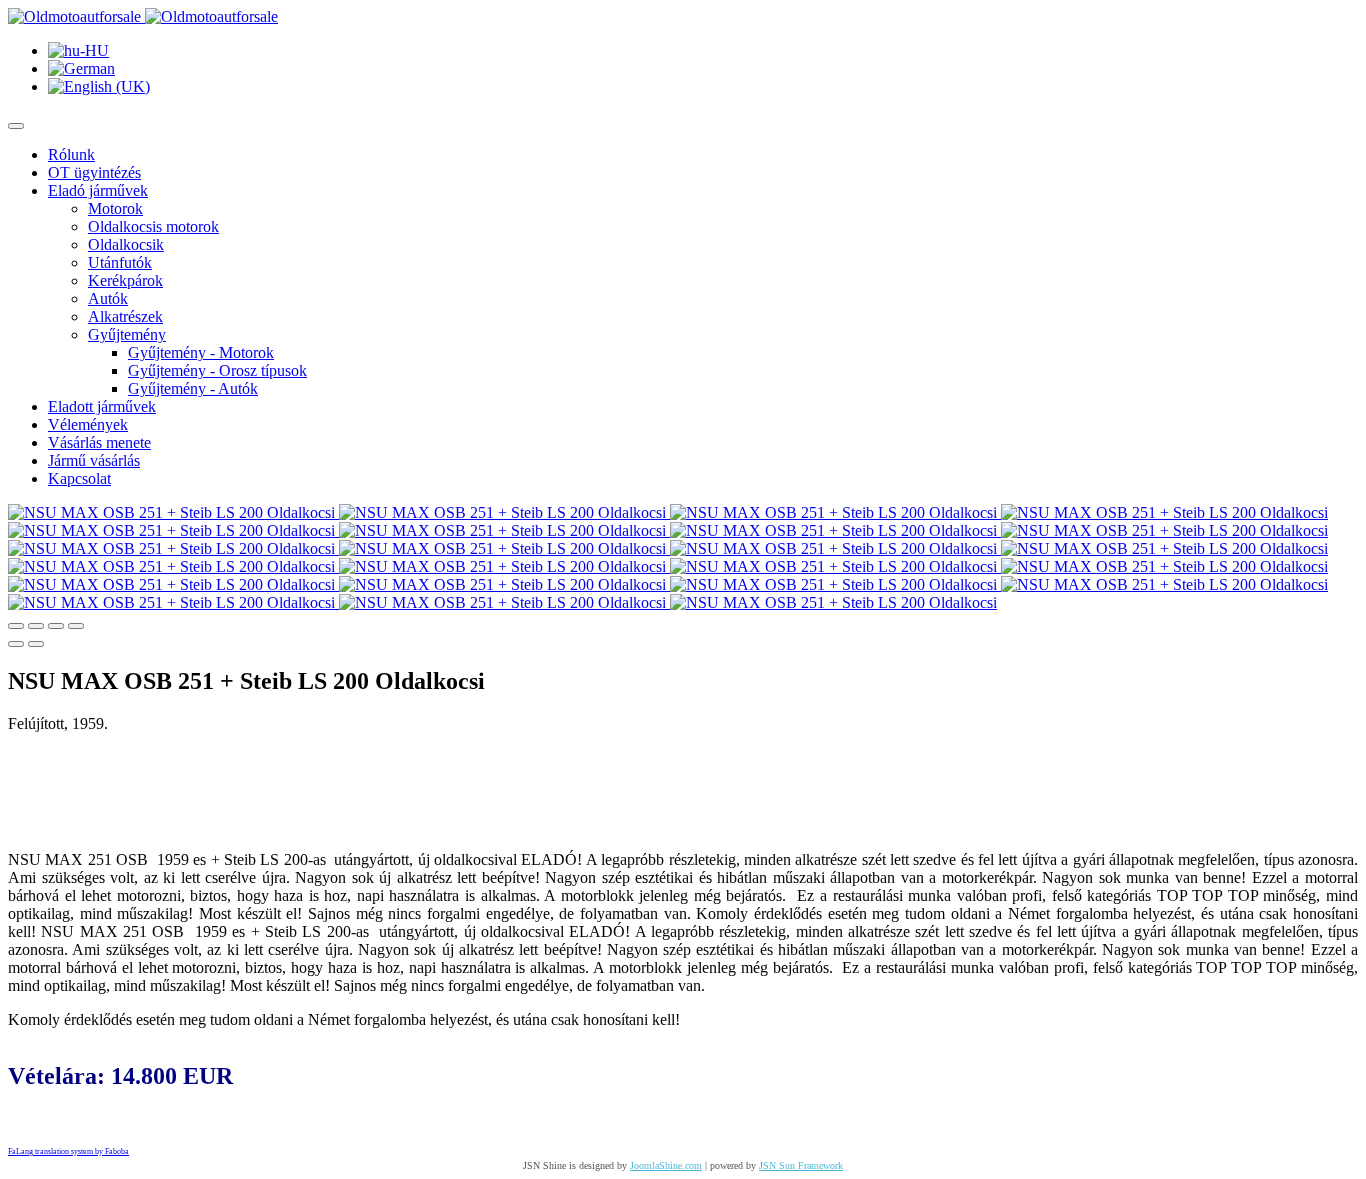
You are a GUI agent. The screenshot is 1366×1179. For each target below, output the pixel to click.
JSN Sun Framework (801, 1165)
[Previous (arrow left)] (16, 644)
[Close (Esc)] (16, 626)
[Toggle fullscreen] (56, 626)
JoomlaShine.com (666, 1165)
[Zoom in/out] (76, 626)
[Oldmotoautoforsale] (143, 16)
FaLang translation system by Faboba (68, 1151)
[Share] (36, 626)
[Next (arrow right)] (36, 644)
